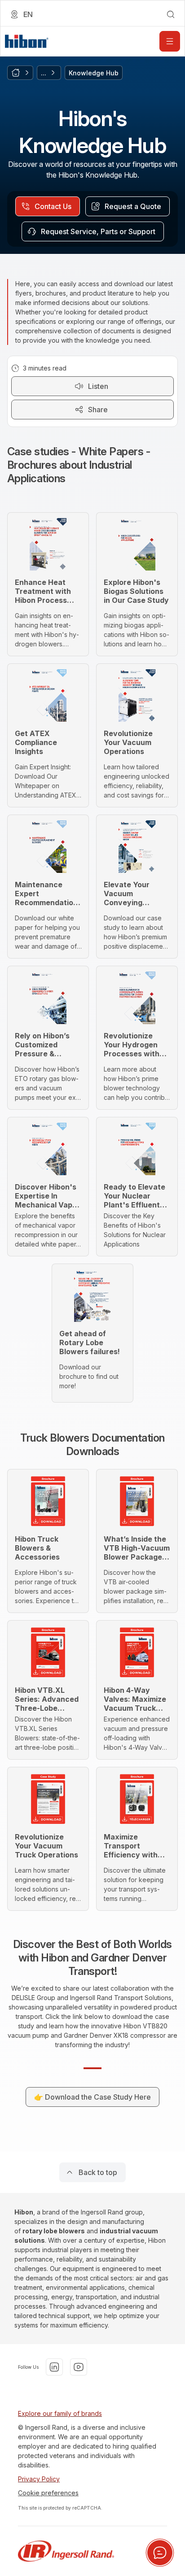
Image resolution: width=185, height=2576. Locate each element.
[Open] (170, 41)
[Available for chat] (160, 2553)
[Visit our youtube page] (79, 2367)
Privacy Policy (39, 2479)
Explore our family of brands (60, 2413)
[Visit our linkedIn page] (54, 2367)
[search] (171, 14)
